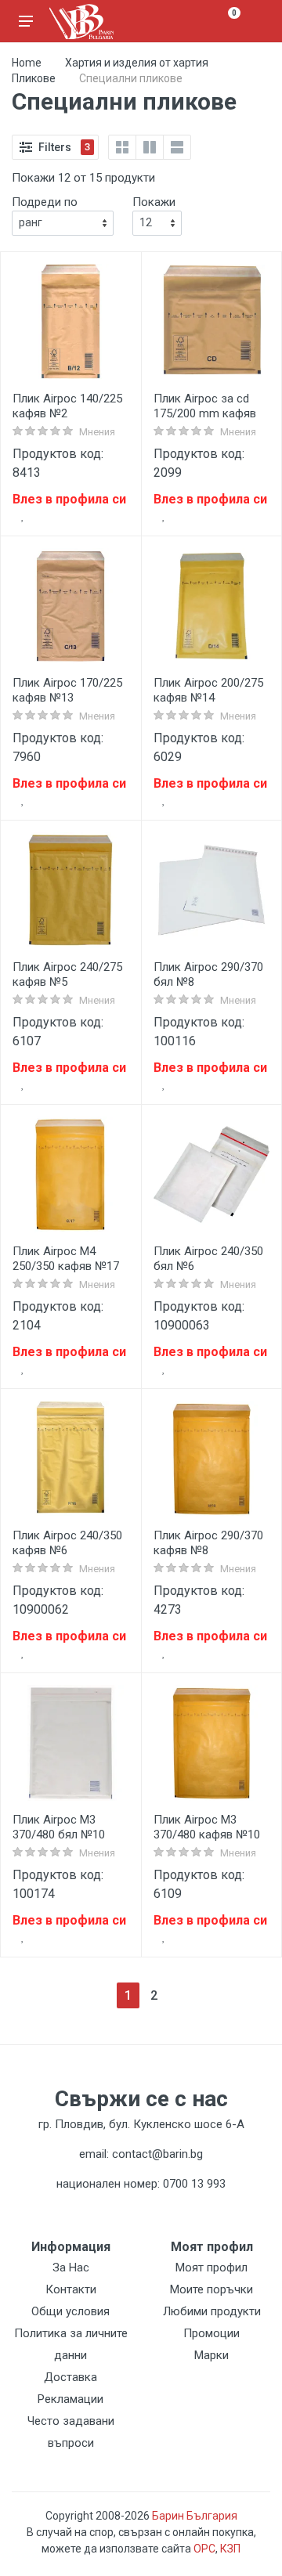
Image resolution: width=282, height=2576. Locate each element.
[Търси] (197, 21)
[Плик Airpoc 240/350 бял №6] (211, 1174)
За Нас (71, 2268)
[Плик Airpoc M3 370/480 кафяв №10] (211, 1743)
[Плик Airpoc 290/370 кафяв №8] (211, 1459)
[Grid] (122, 147)
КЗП (230, 2549)
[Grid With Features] (150, 147)
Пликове (34, 78)
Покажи (154, 202)
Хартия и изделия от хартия (137, 63)
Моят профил (211, 2268)
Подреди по (45, 202)
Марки (211, 2355)
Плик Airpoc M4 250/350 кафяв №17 (66, 1259)
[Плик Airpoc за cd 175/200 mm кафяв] (211, 322)
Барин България (195, 2516)
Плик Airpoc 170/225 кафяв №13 (67, 690)
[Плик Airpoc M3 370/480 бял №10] (70, 1743)
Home (27, 63)
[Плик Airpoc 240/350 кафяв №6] (70, 1459)
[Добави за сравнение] (115, 521)
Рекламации (70, 2399)
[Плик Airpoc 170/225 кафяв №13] (70, 606)
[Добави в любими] (23, 516)
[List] (177, 147)
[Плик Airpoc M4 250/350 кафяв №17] (70, 1174)
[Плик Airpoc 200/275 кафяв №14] (211, 606)
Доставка (70, 2377)
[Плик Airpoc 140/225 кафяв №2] (70, 322)
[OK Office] (81, 22)
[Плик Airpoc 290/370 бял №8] (211, 890)
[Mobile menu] (26, 21)
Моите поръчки (211, 2289)
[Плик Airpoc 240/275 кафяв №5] (70, 890)
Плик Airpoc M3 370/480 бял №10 (59, 1827)
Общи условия (70, 2311)
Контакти (71, 2289)
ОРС (204, 2549)
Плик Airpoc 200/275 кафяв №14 (208, 690)
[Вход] (256, 21)
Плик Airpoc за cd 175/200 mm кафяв (205, 406)
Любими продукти (212, 2311)
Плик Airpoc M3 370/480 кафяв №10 (207, 1827)
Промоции (211, 2333)
